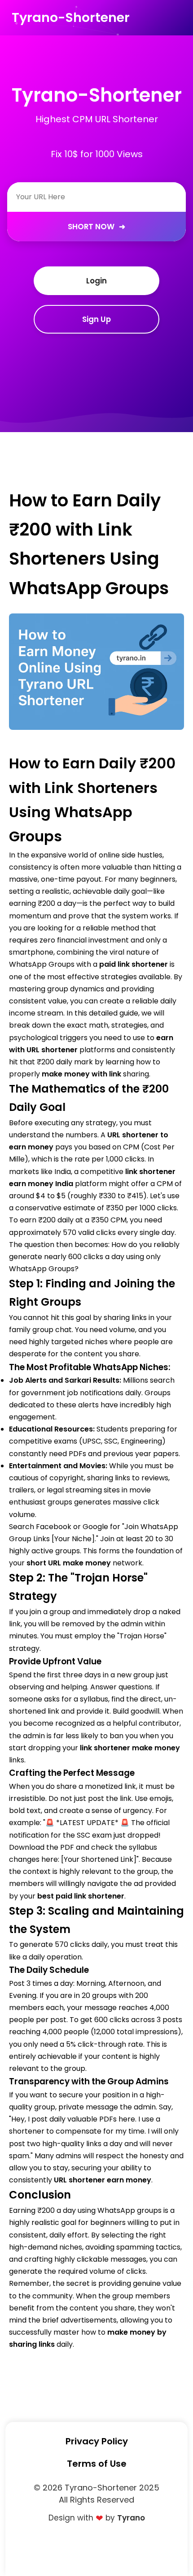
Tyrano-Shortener (71, 17)
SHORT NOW (96, 227)
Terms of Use (97, 2464)
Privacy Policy (97, 2441)
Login (96, 281)
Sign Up (96, 319)
